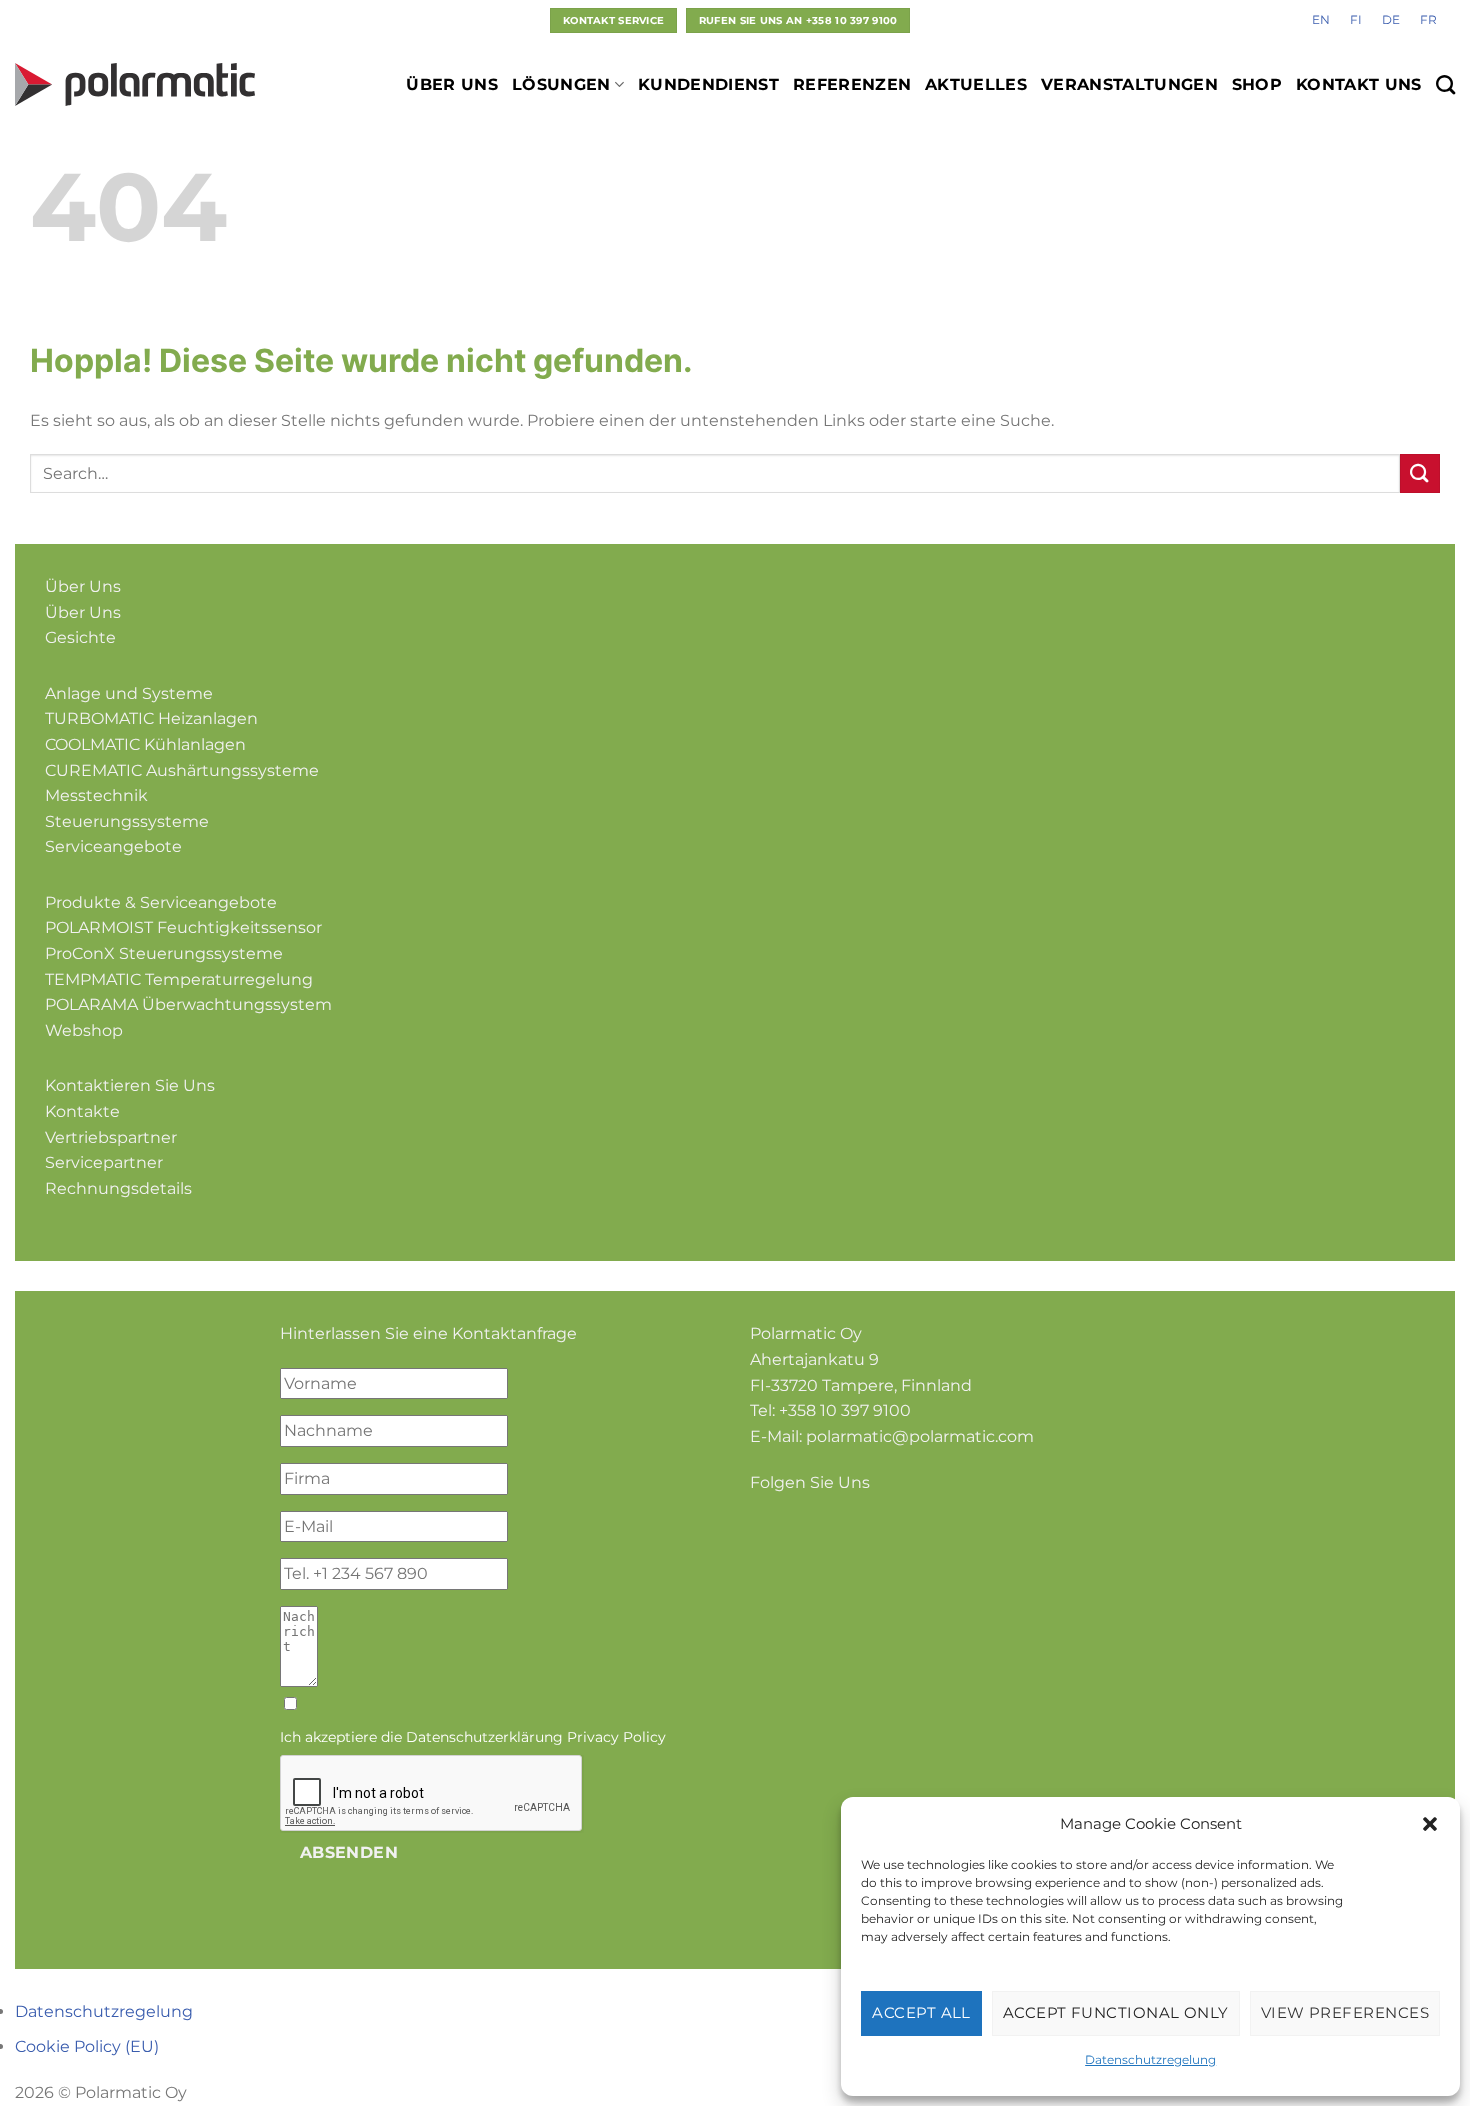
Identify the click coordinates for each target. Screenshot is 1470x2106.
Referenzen (852, 84)
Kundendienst (708, 84)
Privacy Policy (616, 1737)
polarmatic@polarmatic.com (920, 1436)
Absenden (349, 1852)
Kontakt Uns (1359, 84)
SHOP (1257, 84)
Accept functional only (1116, 2012)
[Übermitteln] (1420, 473)
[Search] (1445, 84)
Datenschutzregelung (1150, 2059)
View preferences (1345, 2012)
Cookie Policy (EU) (87, 2046)
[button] (1430, 1824)
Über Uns (452, 84)
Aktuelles (976, 84)
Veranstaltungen (1129, 84)
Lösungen (561, 84)
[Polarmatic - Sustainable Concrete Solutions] (135, 84)
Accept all (921, 2012)
